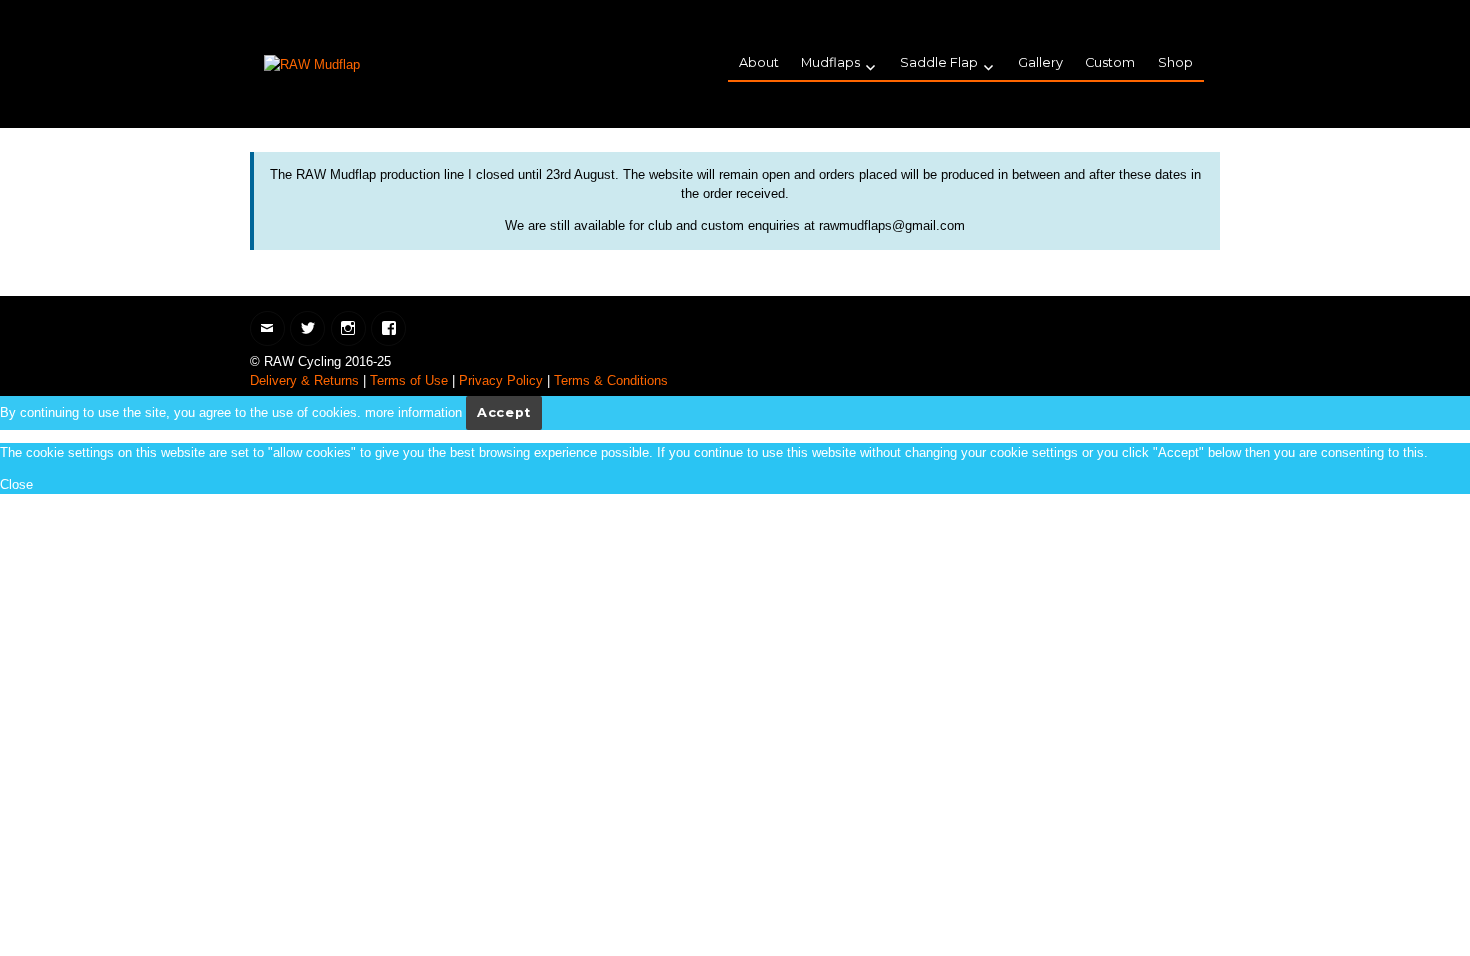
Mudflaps (830, 62)
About (759, 62)
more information (413, 412)
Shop (1175, 62)
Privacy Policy (501, 380)
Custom (1110, 62)
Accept (504, 412)
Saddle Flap (939, 62)
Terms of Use (409, 380)
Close (16, 484)
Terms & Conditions (611, 380)
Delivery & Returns (304, 380)
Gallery (1040, 62)
